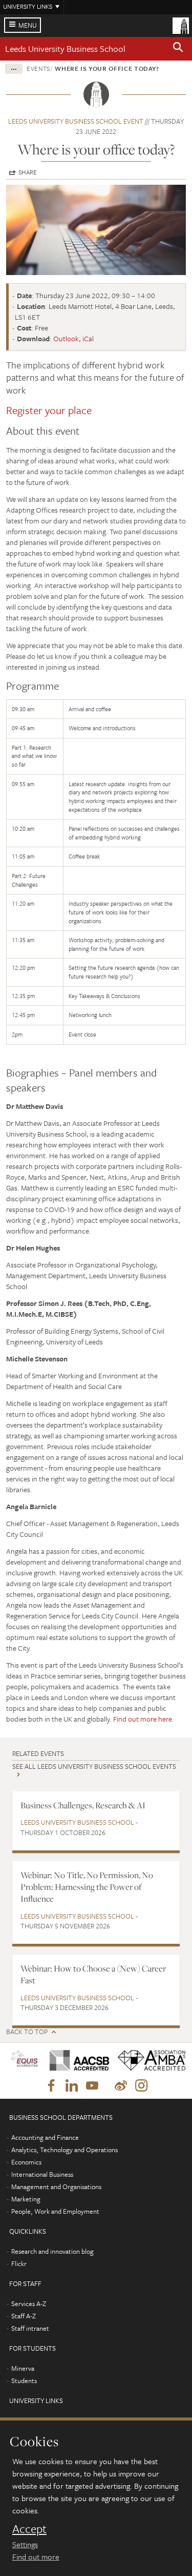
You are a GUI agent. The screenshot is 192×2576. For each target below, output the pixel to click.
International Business (42, 2174)
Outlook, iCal (73, 338)
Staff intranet (30, 2328)
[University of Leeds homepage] (181, 25)
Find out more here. (144, 1719)
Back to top (27, 2032)
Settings (25, 2544)
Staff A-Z (24, 2316)
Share (28, 172)
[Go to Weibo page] (121, 2086)
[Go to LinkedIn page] (72, 2086)
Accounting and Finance (45, 2137)
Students (24, 2380)
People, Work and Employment (55, 2211)
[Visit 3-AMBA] (148, 2061)
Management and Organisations (56, 2187)
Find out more (36, 2557)
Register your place (49, 410)
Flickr (19, 2263)
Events (38, 68)
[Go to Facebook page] (51, 2086)
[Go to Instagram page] (141, 2086)
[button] (178, 49)
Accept (29, 2529)
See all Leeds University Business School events (94, 1766)
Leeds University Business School (65, 48)
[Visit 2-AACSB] (76, 2061)
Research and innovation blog (52, 2251)
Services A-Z (29, 2304)
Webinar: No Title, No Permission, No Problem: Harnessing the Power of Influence (87, 1887)
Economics (26, 2162)
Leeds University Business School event (76, 121)
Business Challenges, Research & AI (83, 1805)
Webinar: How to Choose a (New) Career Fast (93, 1974)
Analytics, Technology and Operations (65, 2150)
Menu (28, 25)
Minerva (23, 2368)
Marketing (26, 2199)
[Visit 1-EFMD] (24, 2061)
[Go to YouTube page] (92, 2086)
